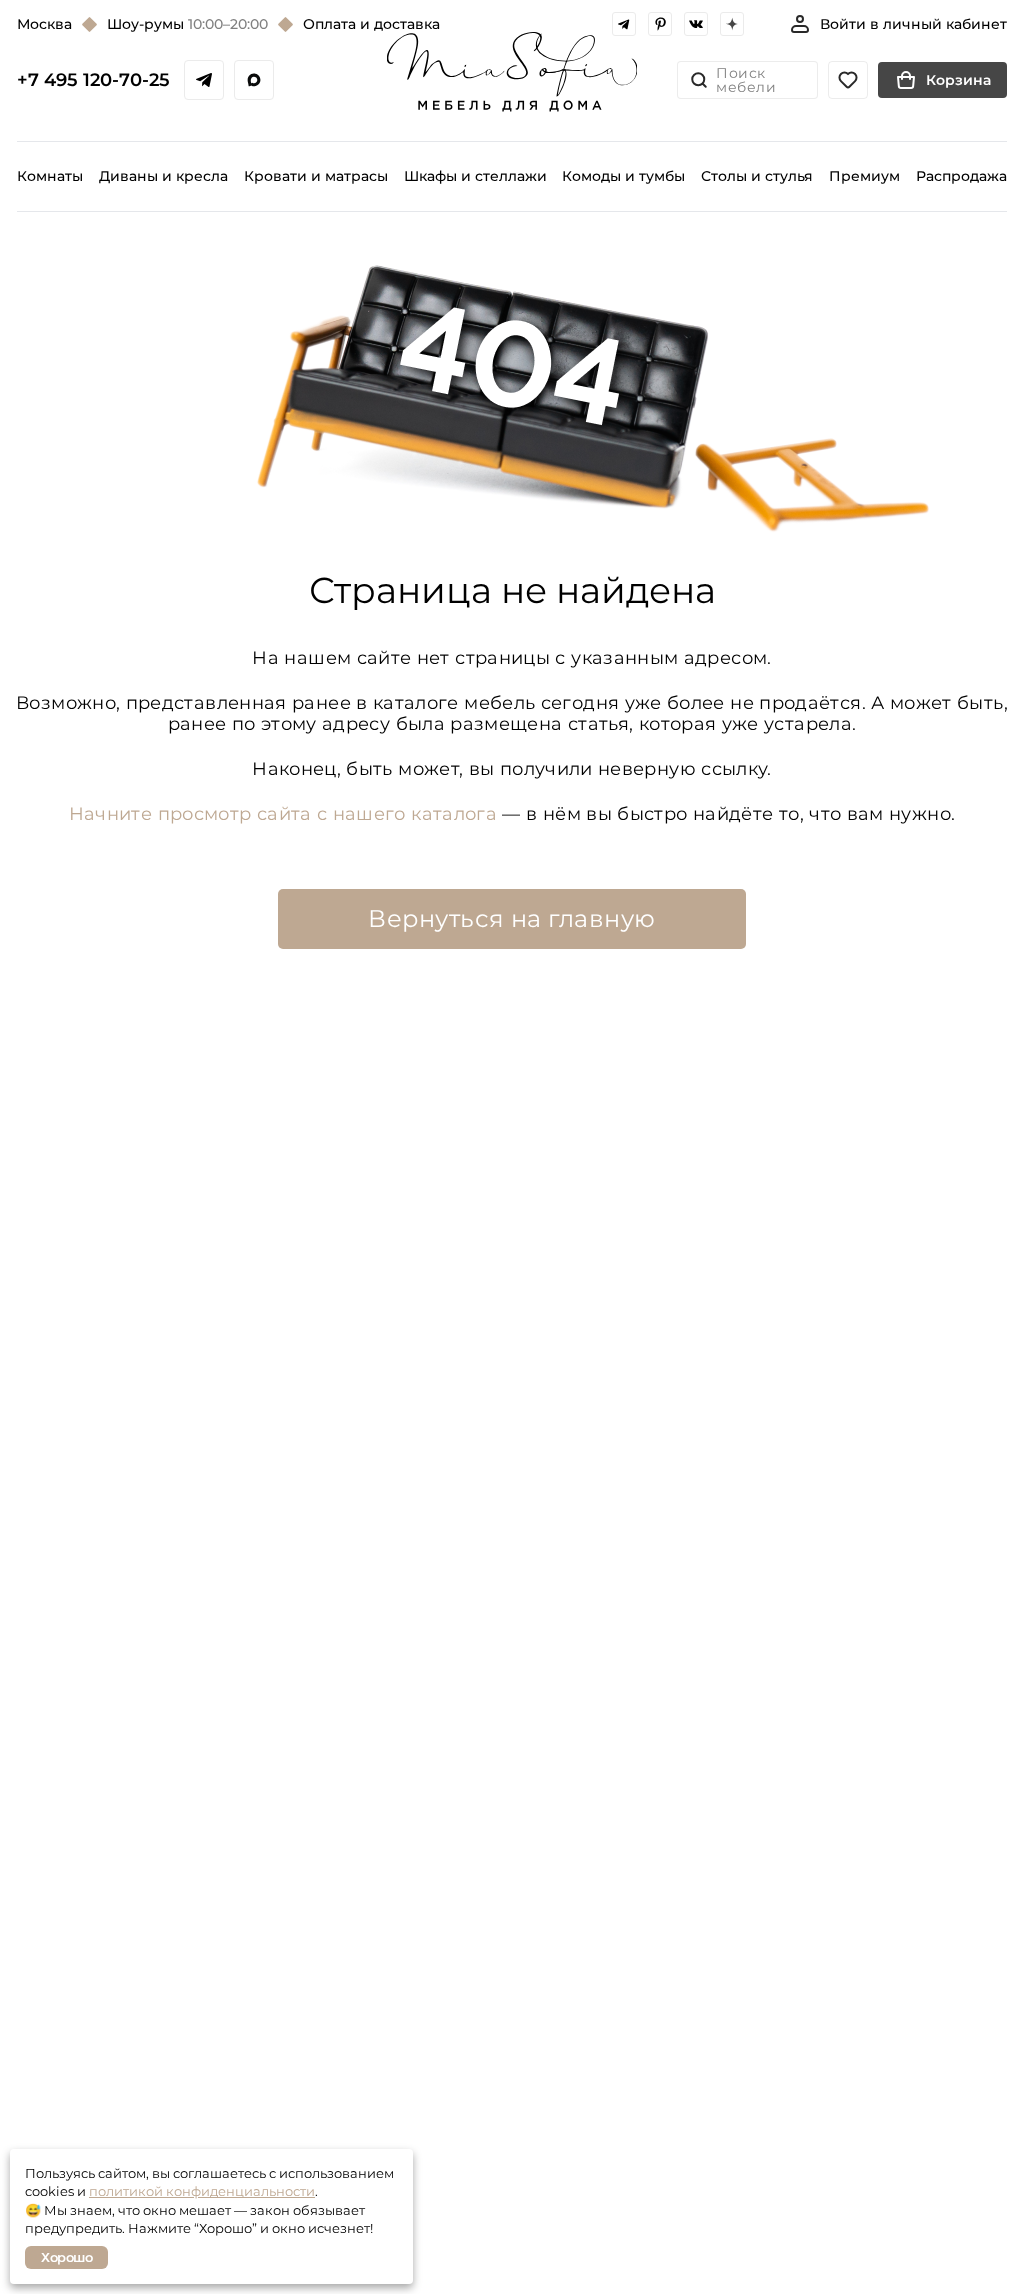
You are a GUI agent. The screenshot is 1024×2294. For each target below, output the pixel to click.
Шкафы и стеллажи (475, 176)
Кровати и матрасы (316, 176)
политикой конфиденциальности (202, 2191)
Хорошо (66, 2257)
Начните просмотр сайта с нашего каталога (283, 814)
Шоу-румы (187, 24)
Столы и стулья (757, 176)
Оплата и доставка (371, 24)
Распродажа (961, 176)
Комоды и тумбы (623, 176)
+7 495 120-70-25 (93, 80)
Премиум (864, 176)
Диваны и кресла (163, 176)
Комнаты (50, 176)
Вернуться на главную (512, 918)
